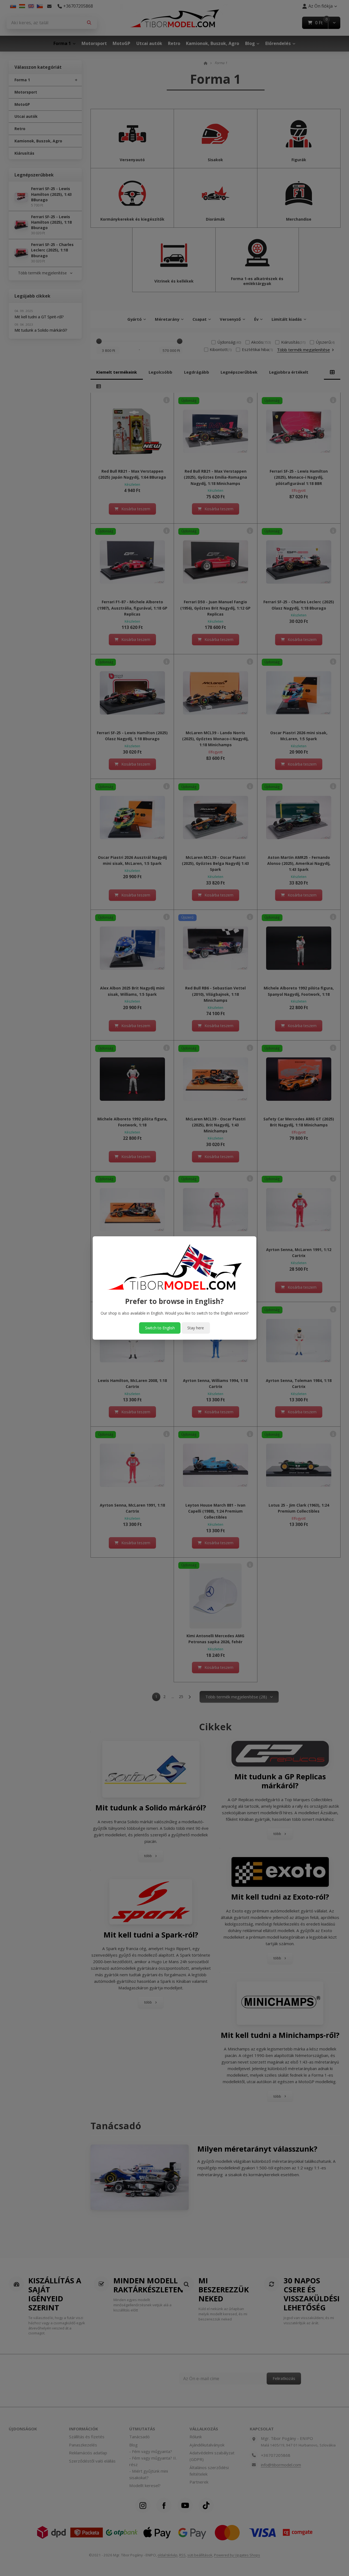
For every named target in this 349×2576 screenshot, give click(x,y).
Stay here (196, 1328)
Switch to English (160, 1328)
